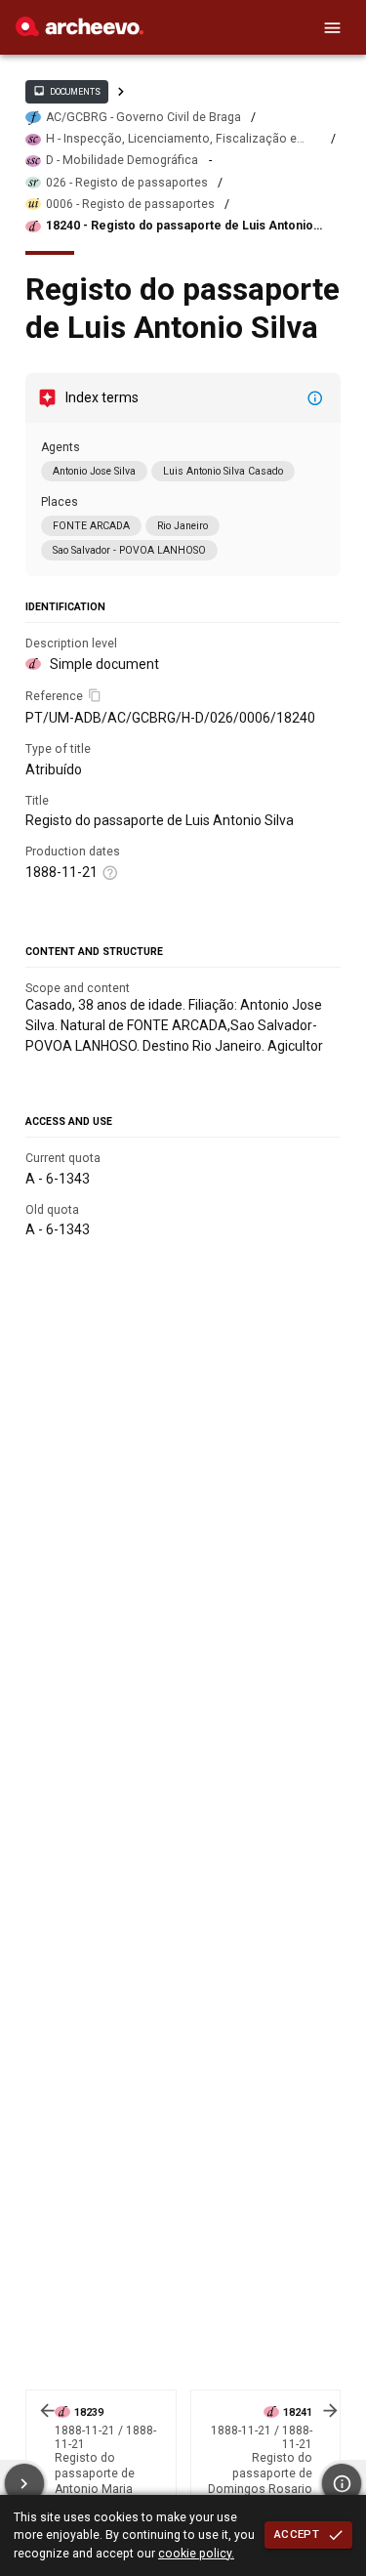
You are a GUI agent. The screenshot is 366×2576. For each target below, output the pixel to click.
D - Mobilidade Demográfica (122, 160)
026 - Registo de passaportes (127, 183)
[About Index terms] (315, 398)
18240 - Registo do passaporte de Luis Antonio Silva (180, 226)
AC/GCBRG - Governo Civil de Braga (143, 117)
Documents (66, 91)
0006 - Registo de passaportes (130, 204)
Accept (297, 2534)
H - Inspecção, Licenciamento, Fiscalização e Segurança (171, 139)
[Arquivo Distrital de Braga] (80, 31)
